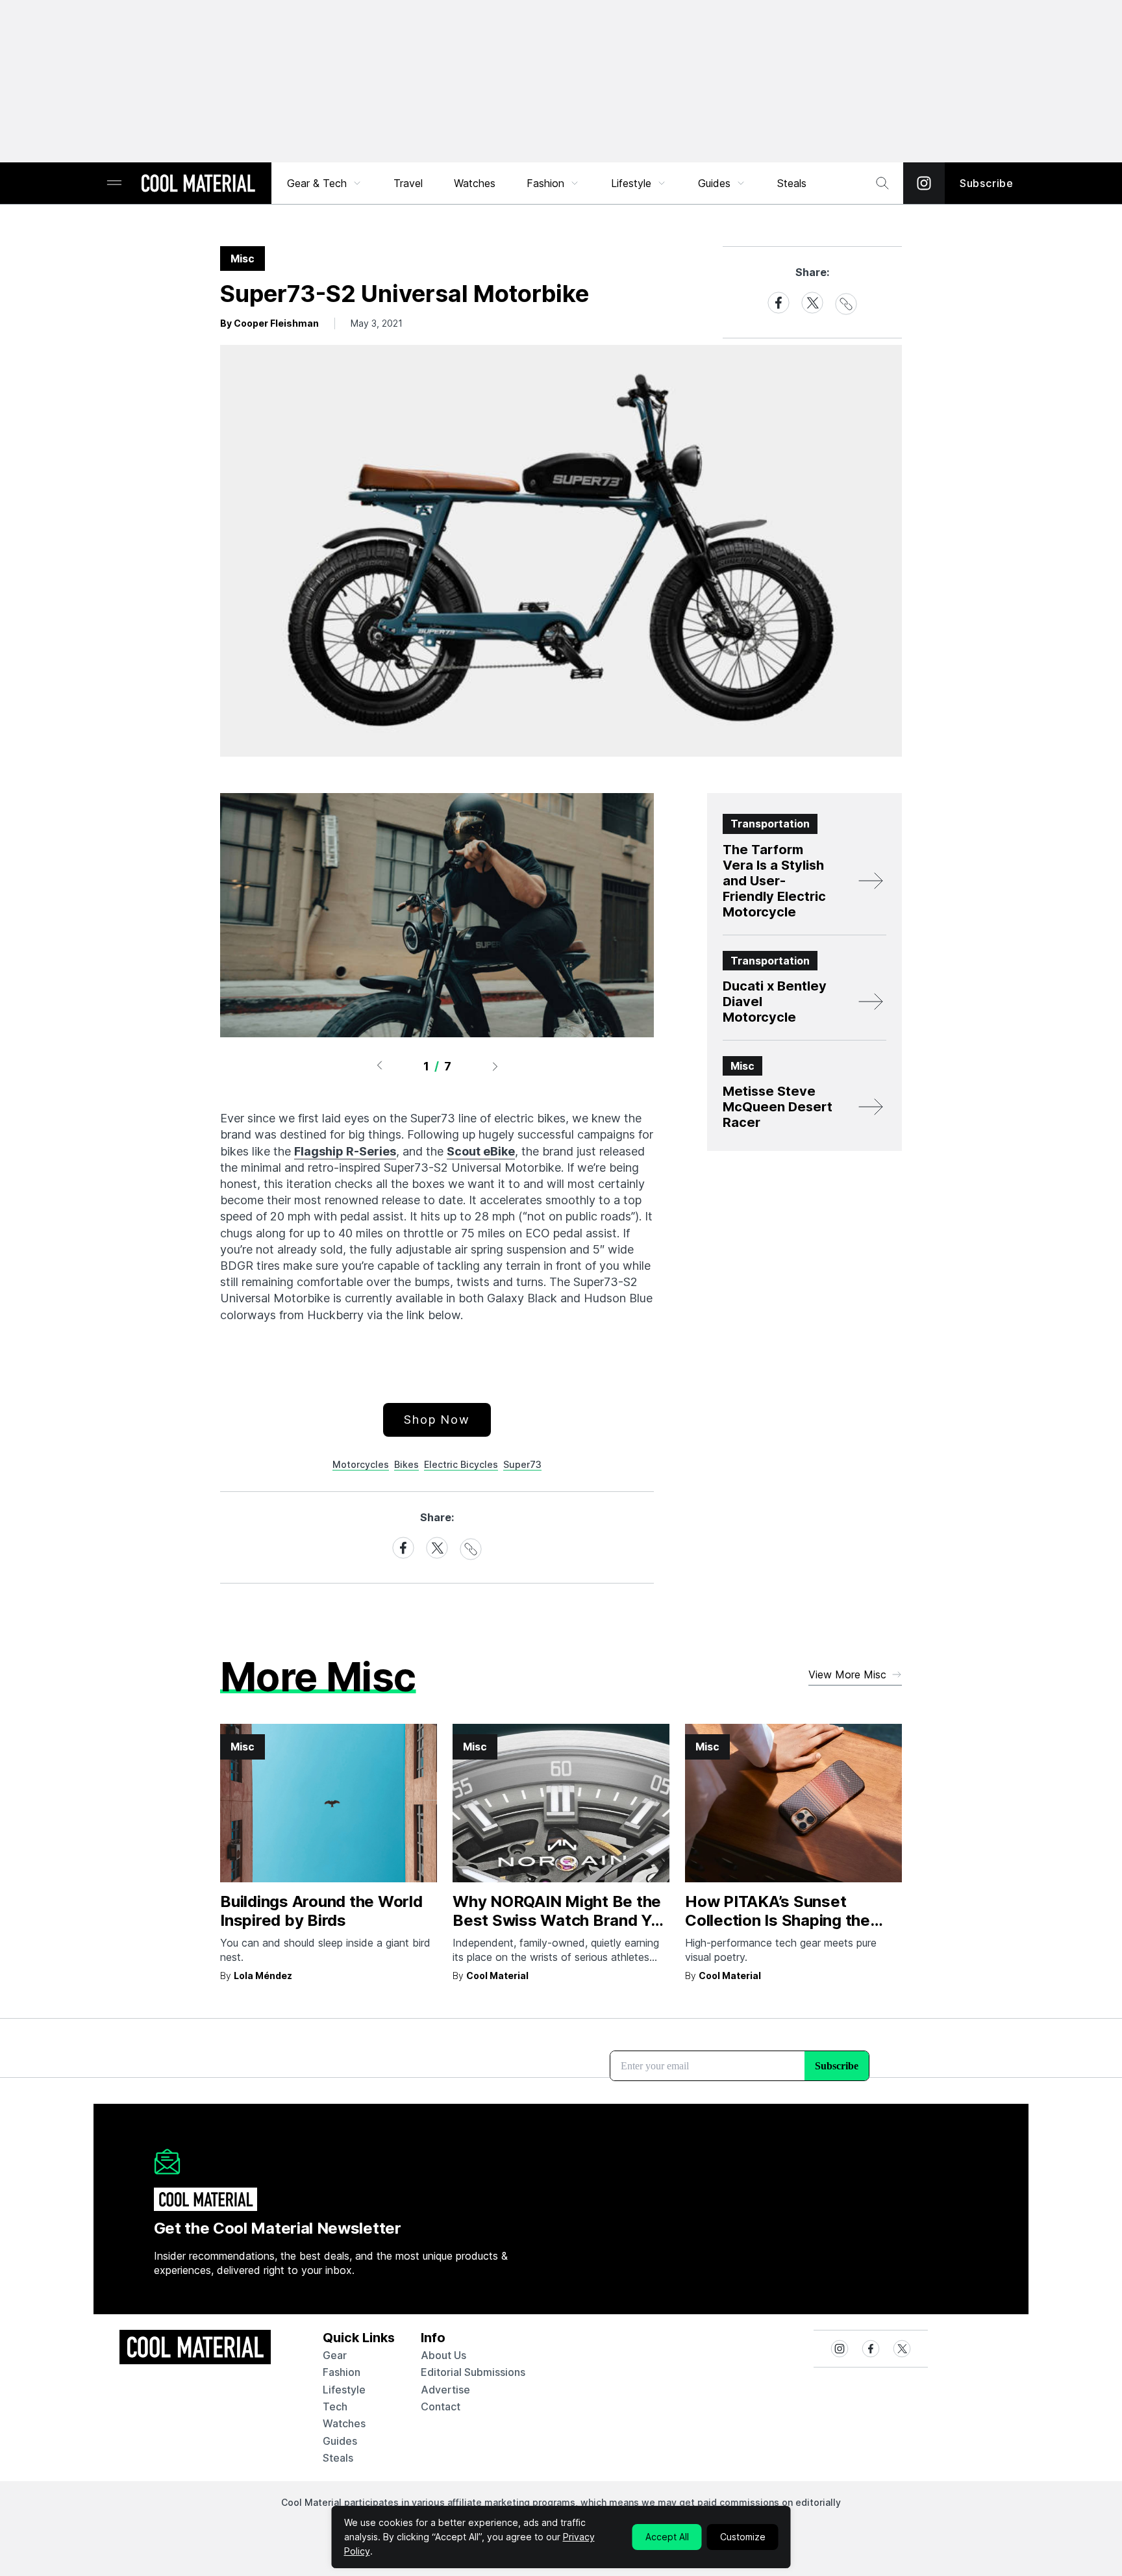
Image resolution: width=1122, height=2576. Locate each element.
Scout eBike (481, 1151)
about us (443, 2355)
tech (335, 2406)
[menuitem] (325, 183)
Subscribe (987, 183)
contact (441, 2406)
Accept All (667, 2537)
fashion (342, 2372)
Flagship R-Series (345, 1151)
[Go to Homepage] (198, 184)
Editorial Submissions (473, 2372)
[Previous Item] (379, 1066)
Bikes (406, 1464)
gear (335, 2355)
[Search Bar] (882, 183)
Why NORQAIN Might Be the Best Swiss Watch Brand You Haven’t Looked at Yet (561, 1920)
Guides (714, 183)
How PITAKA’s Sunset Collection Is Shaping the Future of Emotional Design (786, 1920)
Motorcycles (361, 1464)
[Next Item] (495, 1066)
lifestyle (344, 2390)
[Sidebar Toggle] (114, 183)
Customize (743, 2537)
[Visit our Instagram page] (924, 183)
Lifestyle (631, 183)
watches (344, 2423)
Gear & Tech (317, 183)
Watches (475, 183)
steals (792, 183)
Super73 (522, 1464)
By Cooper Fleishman (269, 323)
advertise (445, 2390)
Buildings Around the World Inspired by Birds (321, 1911)
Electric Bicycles (461, 1464)
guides (340, 2441)
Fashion (545, 183)
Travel (408, 183)
